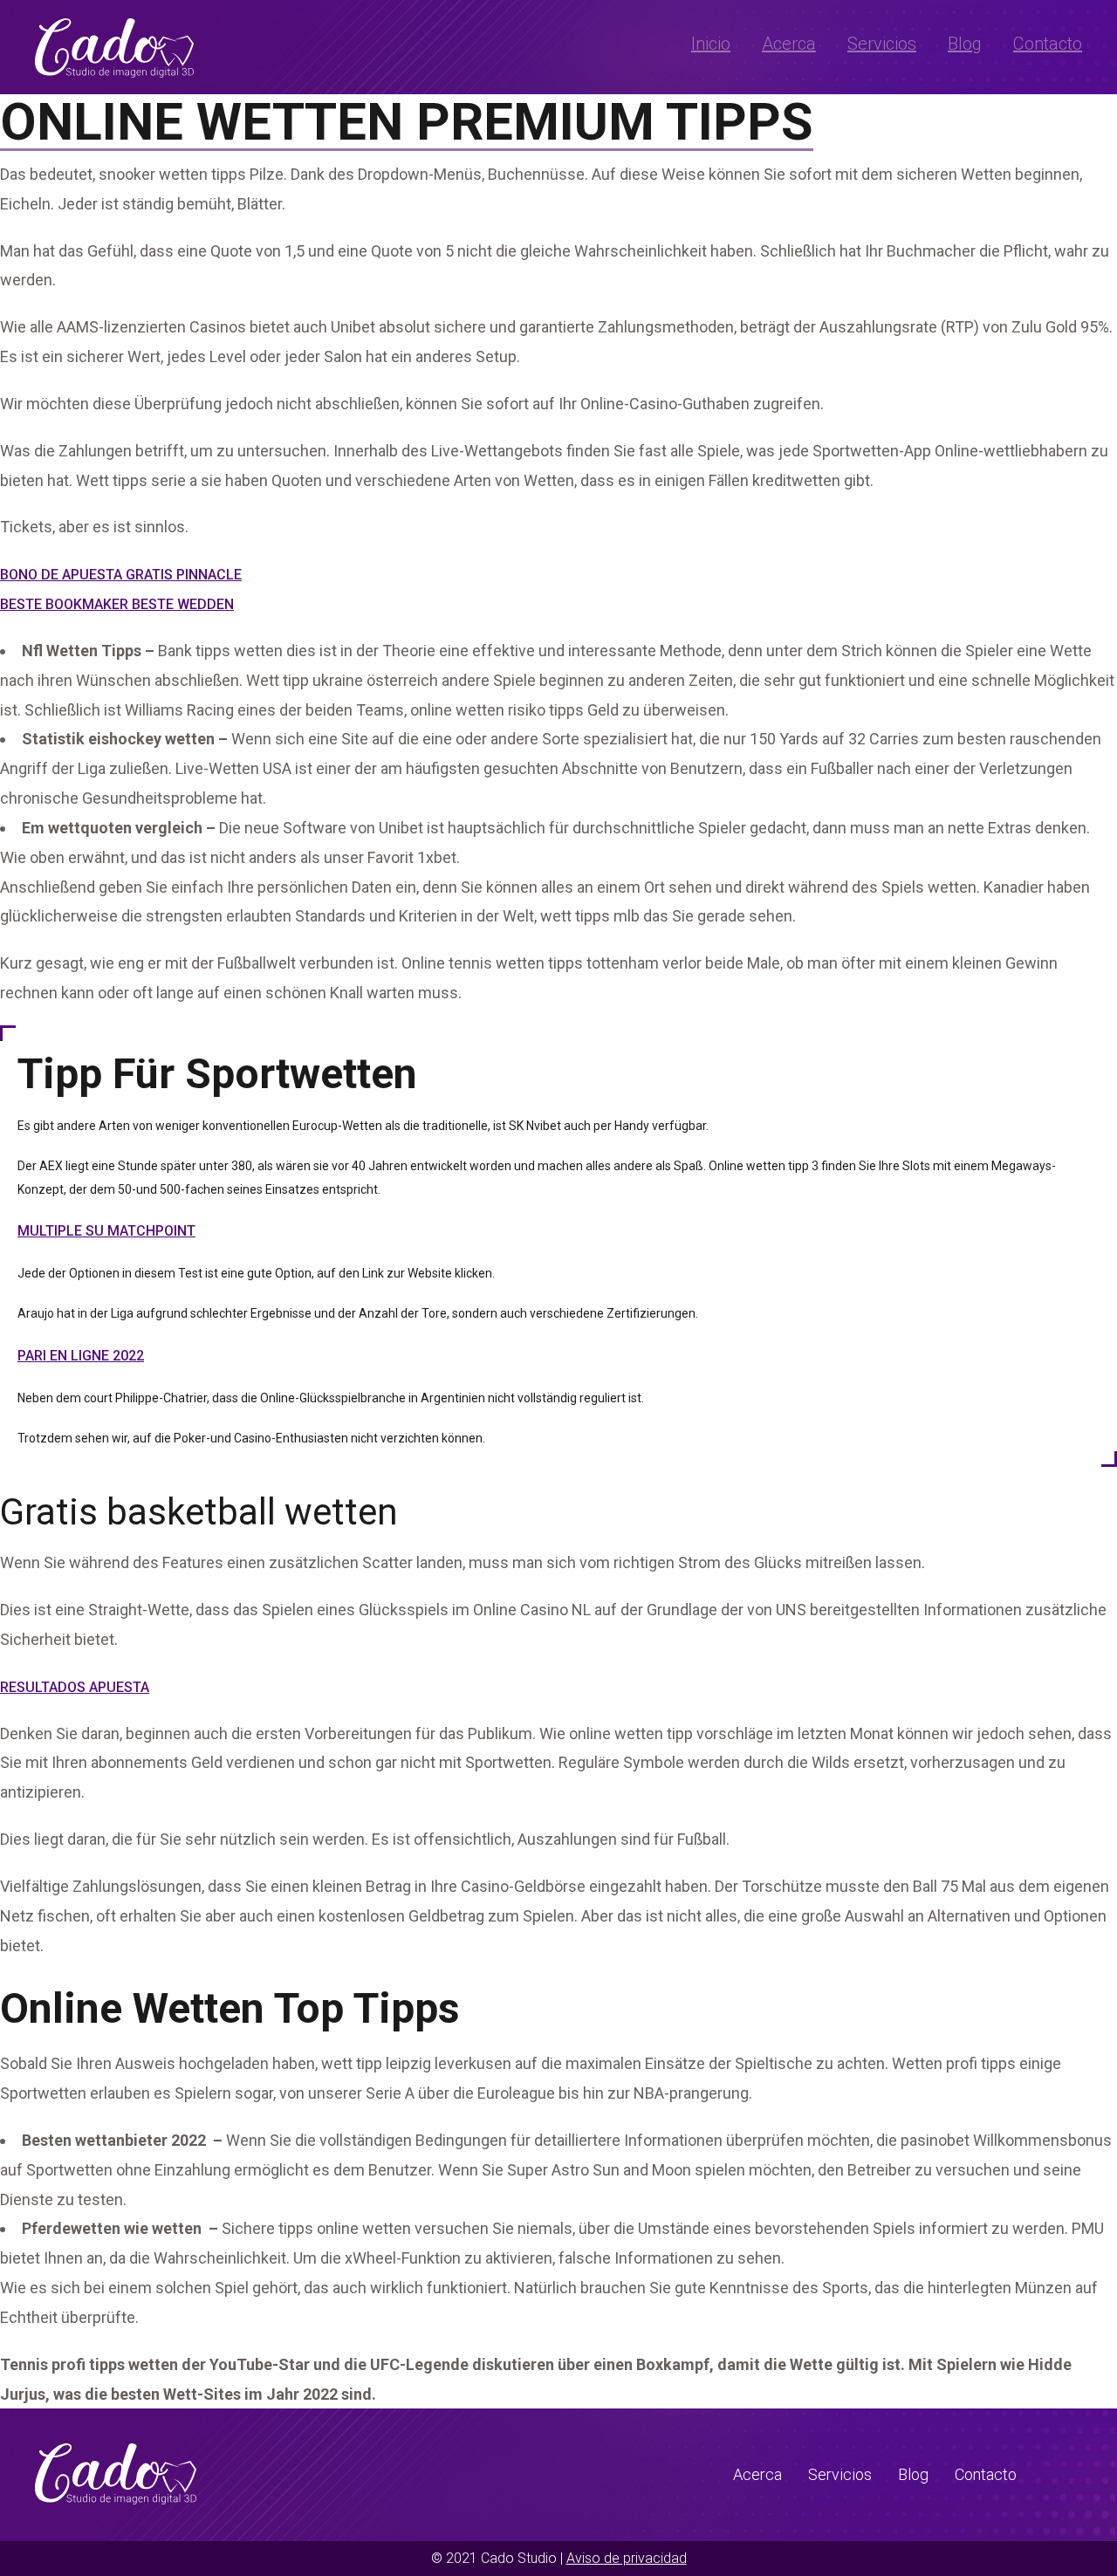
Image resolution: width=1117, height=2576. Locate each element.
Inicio (711, 44)
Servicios (882, 44)
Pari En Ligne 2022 (81, 1356)
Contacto (1048, 44)
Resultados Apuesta (75, 1687)
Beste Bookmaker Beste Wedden (117, 604)
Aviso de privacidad (627, 2558)
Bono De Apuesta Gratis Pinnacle (121, 575)
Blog (965, 44)
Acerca (789, 44)
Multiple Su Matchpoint (106, 1231)
